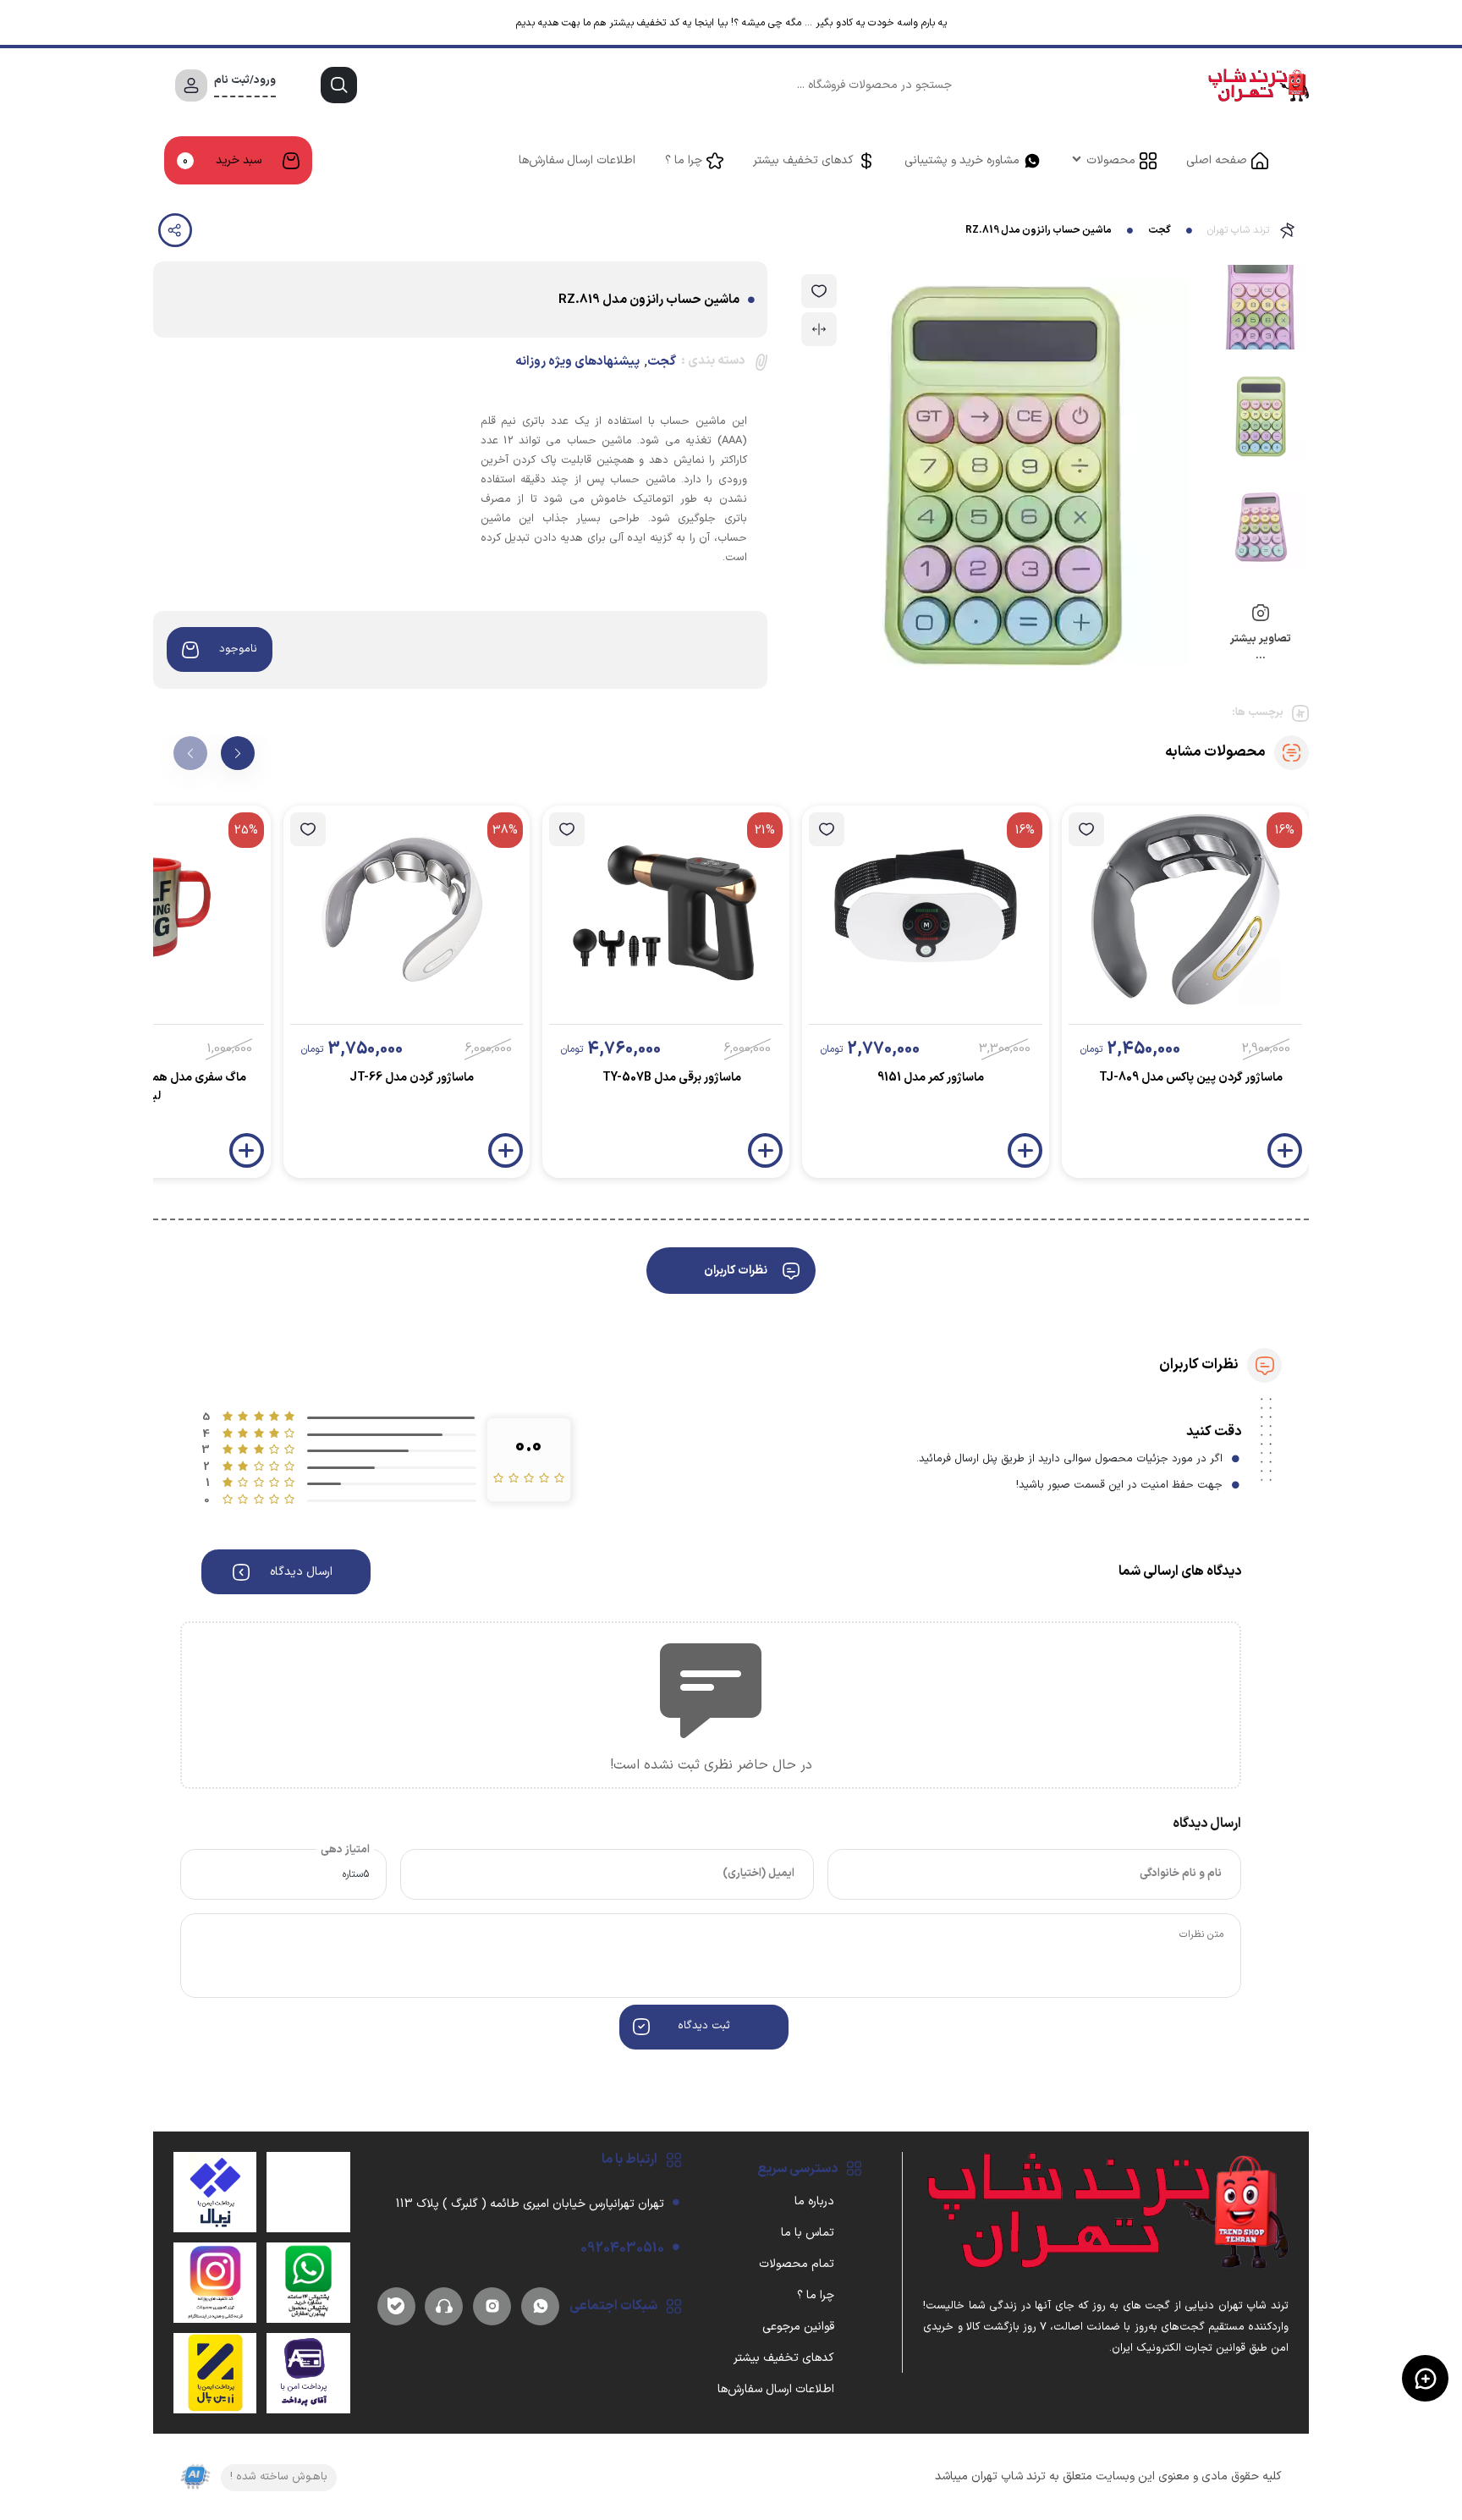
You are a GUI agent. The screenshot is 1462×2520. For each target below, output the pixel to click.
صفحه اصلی (1217, 160)
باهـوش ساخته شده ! (279, 2477)
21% (765, 831)
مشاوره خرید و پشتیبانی (962, 160)
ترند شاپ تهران (1238, 230)
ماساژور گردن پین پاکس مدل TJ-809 (1191, 1078)
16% (1285, 831)
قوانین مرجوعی (798, 2327)
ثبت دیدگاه (704, 2026)
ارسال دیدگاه (301, 1572)
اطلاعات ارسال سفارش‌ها (577, 160)
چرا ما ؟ (684, 160)
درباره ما (814, 2201)
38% (505, 831)
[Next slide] (238, 753)
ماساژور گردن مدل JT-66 (412, 1078)
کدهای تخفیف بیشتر (803, 160)
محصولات (1111, 160)
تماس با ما (808, 2233)
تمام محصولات (797, 2264)
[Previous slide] (190, 753)
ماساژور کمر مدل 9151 (931, 1078)
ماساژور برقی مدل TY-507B (672, 1078)
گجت (1160, 230)
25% (246, 831)
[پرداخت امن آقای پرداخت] (308, 2373)
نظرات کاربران (736, 1271)
